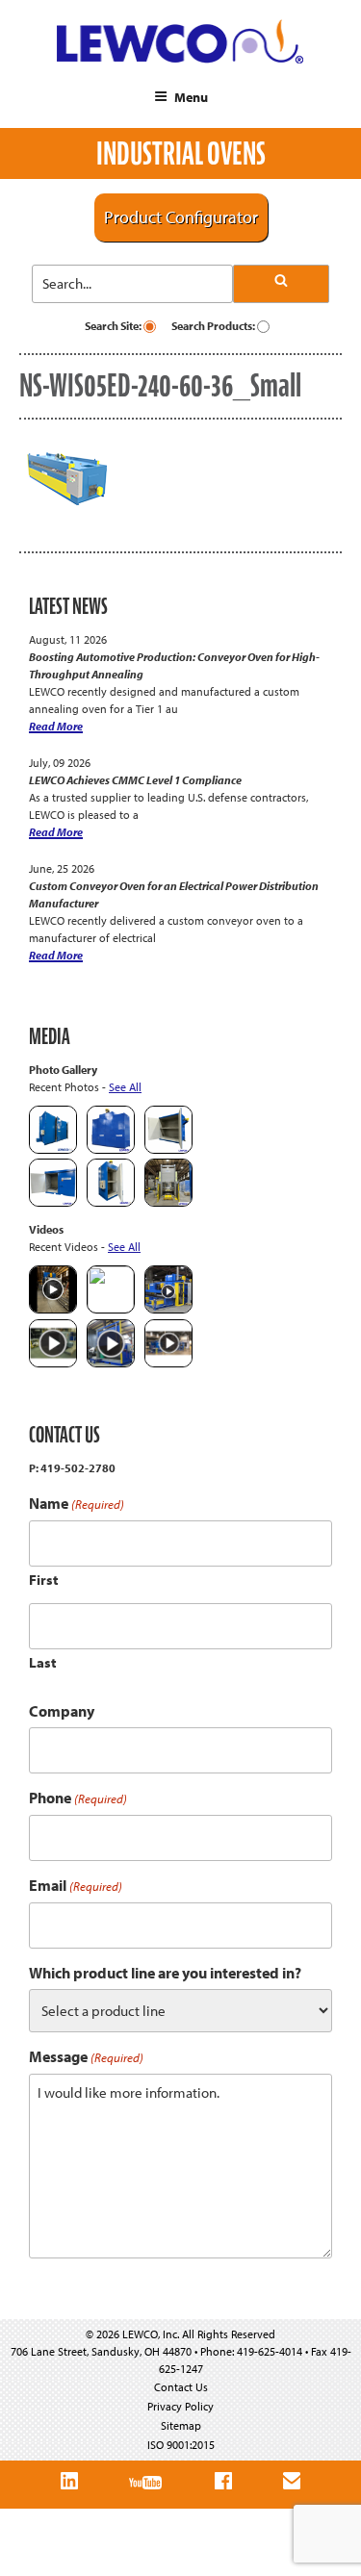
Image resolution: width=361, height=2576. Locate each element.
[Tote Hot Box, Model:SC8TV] (53, 1149)
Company (62, 1711)
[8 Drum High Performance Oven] (111, 1202)
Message (86, 2057)
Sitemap (181, 2425)
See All (125, 1087)
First (44, 1580)
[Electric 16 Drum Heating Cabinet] (168, 1149)
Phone (78, 1798)
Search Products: (214, 326)
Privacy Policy (180, 2406)
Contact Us (181, 2387)
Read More (56, 726)
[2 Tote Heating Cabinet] (53, 1202)
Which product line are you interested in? (165, 1973)
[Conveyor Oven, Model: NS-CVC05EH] (168, 1202)
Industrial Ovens (181, 153)
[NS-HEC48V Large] (111, 1149)
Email (76, 1886)
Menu (191, 97)
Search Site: (114, 326)
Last (43, 1662)
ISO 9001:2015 (181, 2445)
